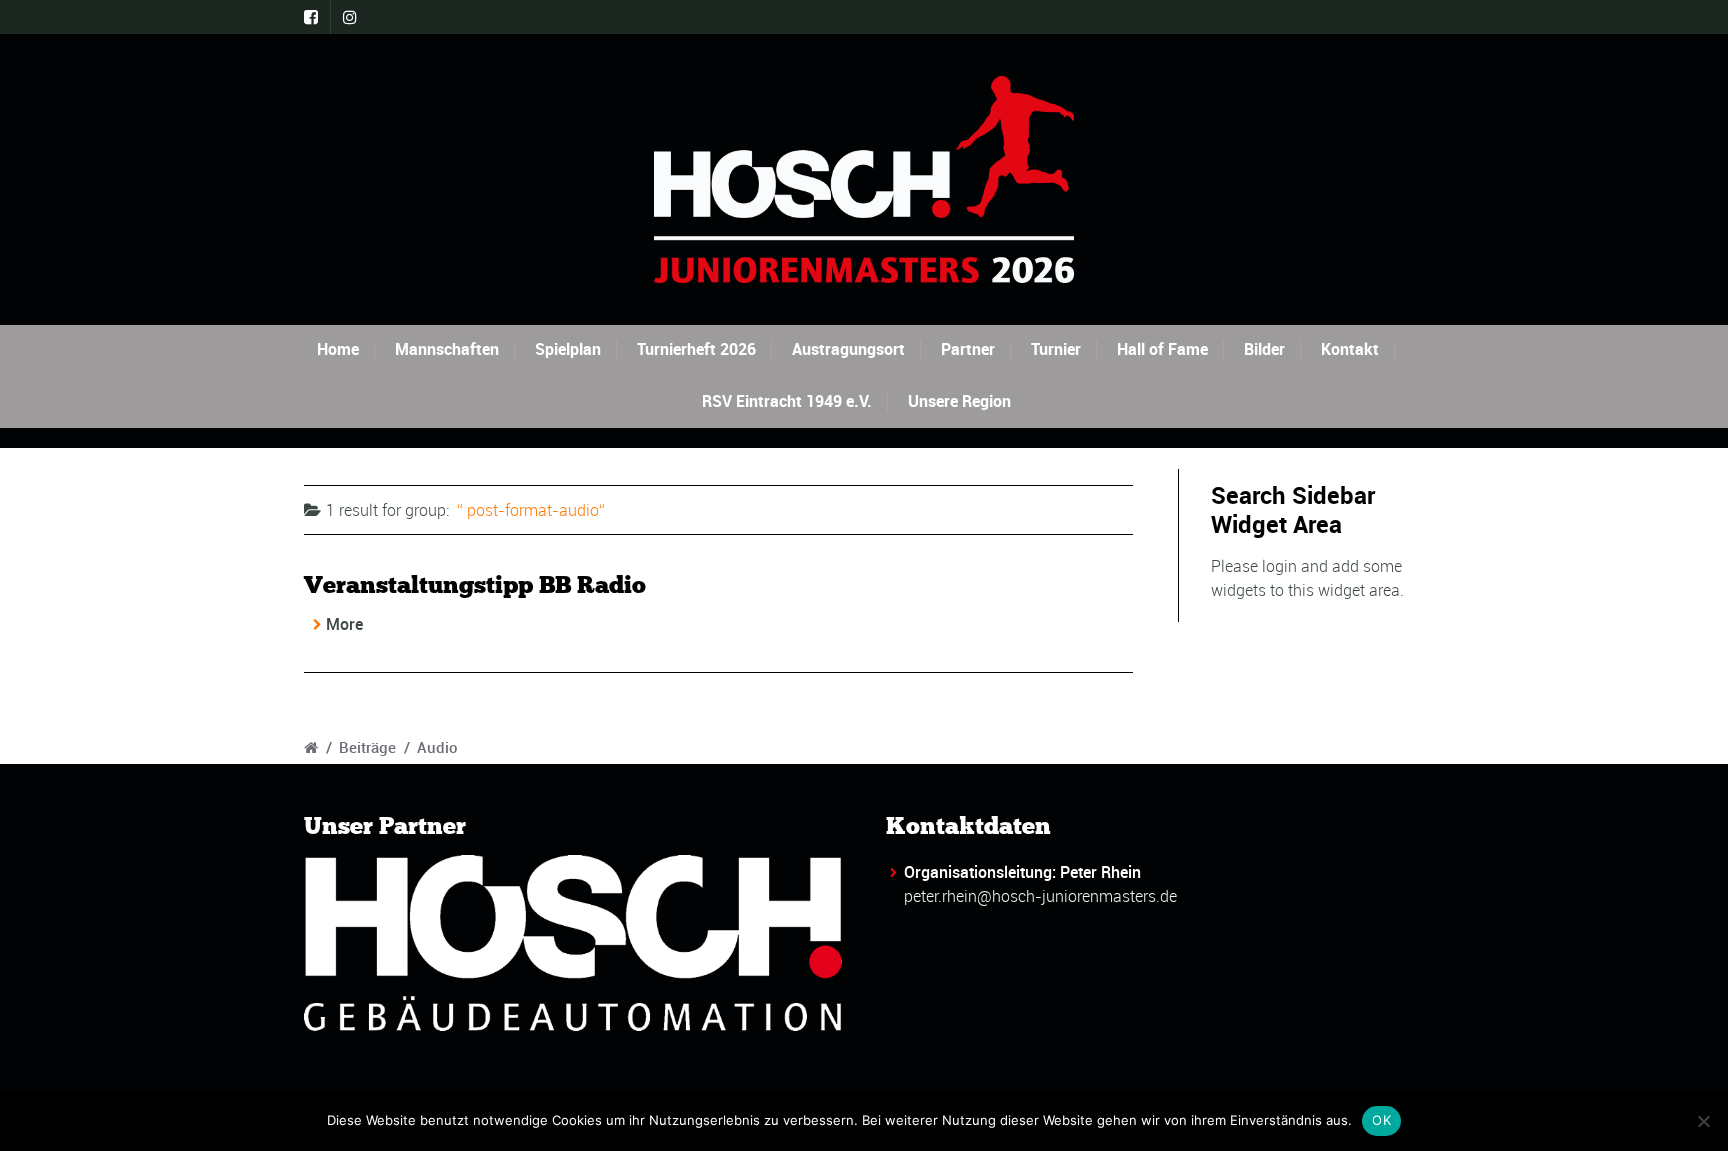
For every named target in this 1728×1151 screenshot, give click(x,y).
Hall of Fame (1162, 349)
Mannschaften (447, 349)
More (344, 624)
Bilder (1264, 349)
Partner (968, 349)
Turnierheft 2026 (696, 349)
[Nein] (1703, 1121)
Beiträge (367, 747)
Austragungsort (848, 349)
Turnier (1056, 349)
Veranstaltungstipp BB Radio (475, 584)
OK (1381, 1120)
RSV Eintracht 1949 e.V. (787, 401)
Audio (437, 747)
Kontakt (1350, 349)
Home (338, 349)
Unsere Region (959, 401)
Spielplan (568, 349)
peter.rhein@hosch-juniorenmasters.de (1040, 896)
